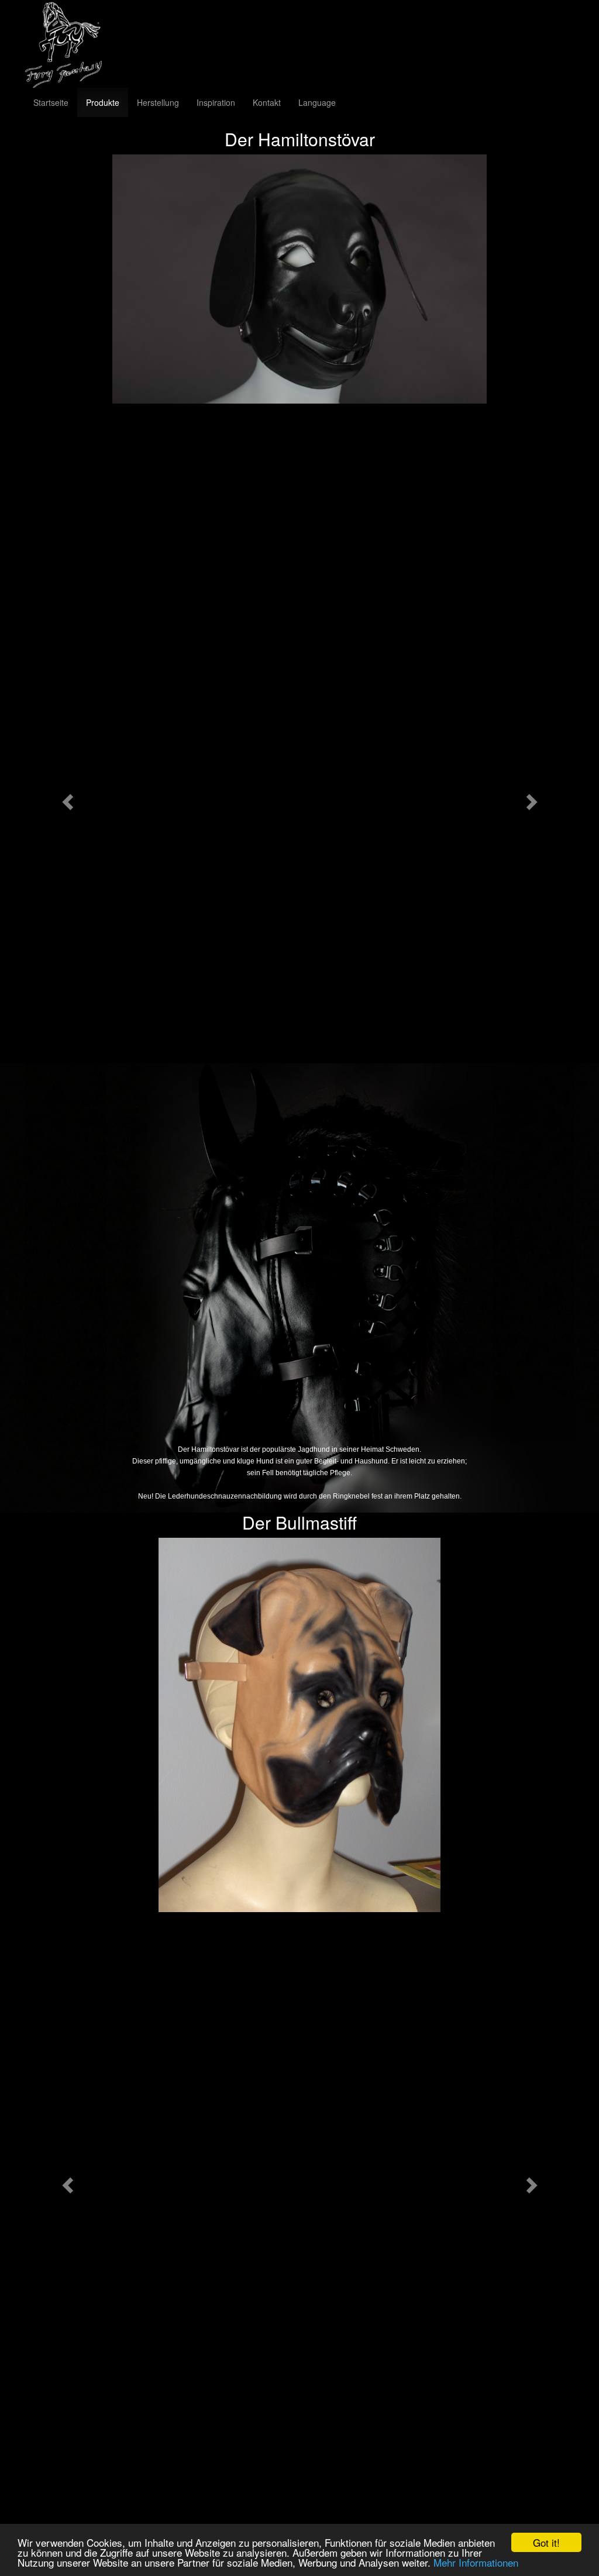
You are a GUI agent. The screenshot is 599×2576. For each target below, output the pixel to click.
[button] (66, 798)
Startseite (51, 102)
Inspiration (216, 102)
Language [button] (317, 102)
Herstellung (158, 102)
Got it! (546, 2542)
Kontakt (267, 102)
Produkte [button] (103, 102)
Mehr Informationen (476, 2562)
